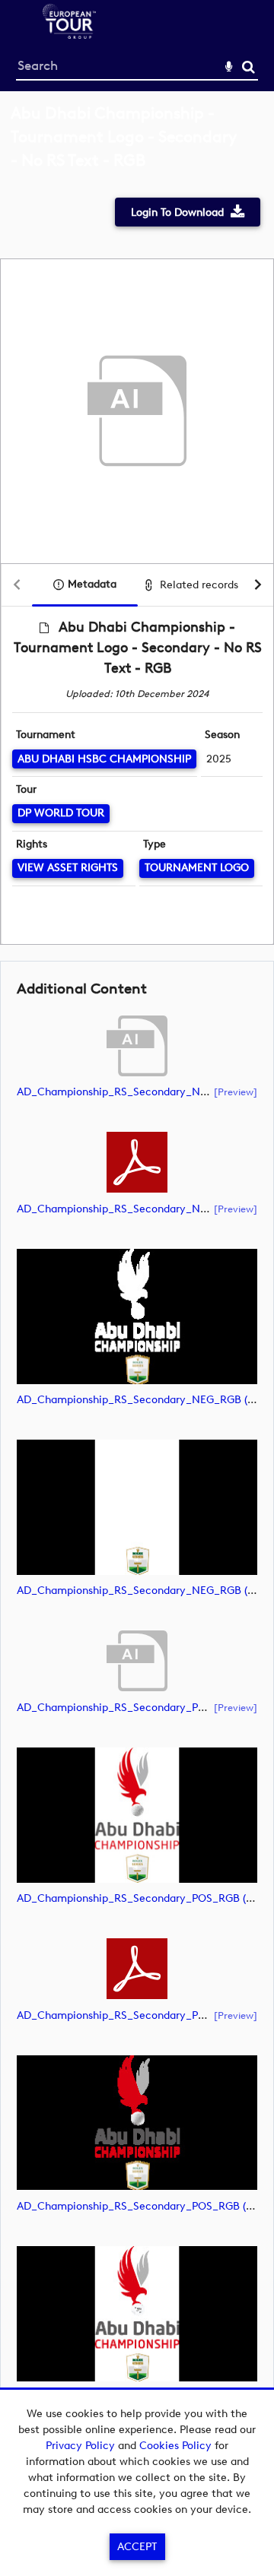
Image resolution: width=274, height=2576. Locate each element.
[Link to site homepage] (69, 35)
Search (249, 67)
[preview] (236, 1092)
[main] (137, 1280)
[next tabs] (258, 586)
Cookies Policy (175, 2446)
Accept (137, 2547)
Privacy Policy (80, 2446)
